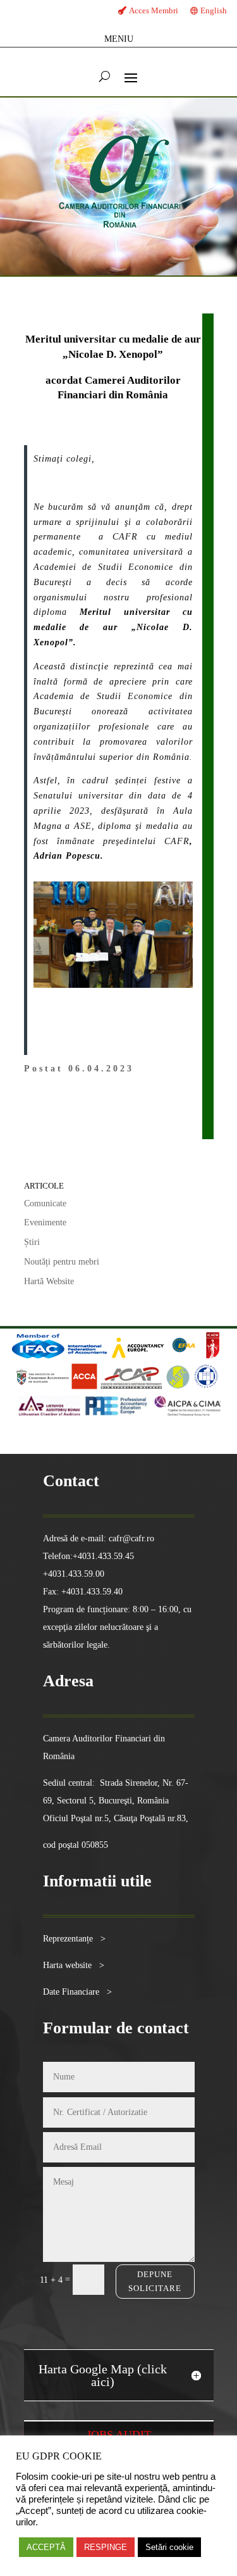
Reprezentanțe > (74, 1939)
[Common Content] (202, 1355)
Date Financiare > (77, 1992)
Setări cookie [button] (169, 2547)
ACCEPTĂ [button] (46, 2547)
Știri (32, 1242)
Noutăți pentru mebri (62, 1262)
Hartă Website (49, 1281)
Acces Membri (154, 10)
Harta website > (74, 1965)
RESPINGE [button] (106, 2547)
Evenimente (45, 1222)
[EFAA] (184, 1355)
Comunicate (45, 1203)
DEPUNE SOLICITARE (155, 2281)
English (214, 10)
